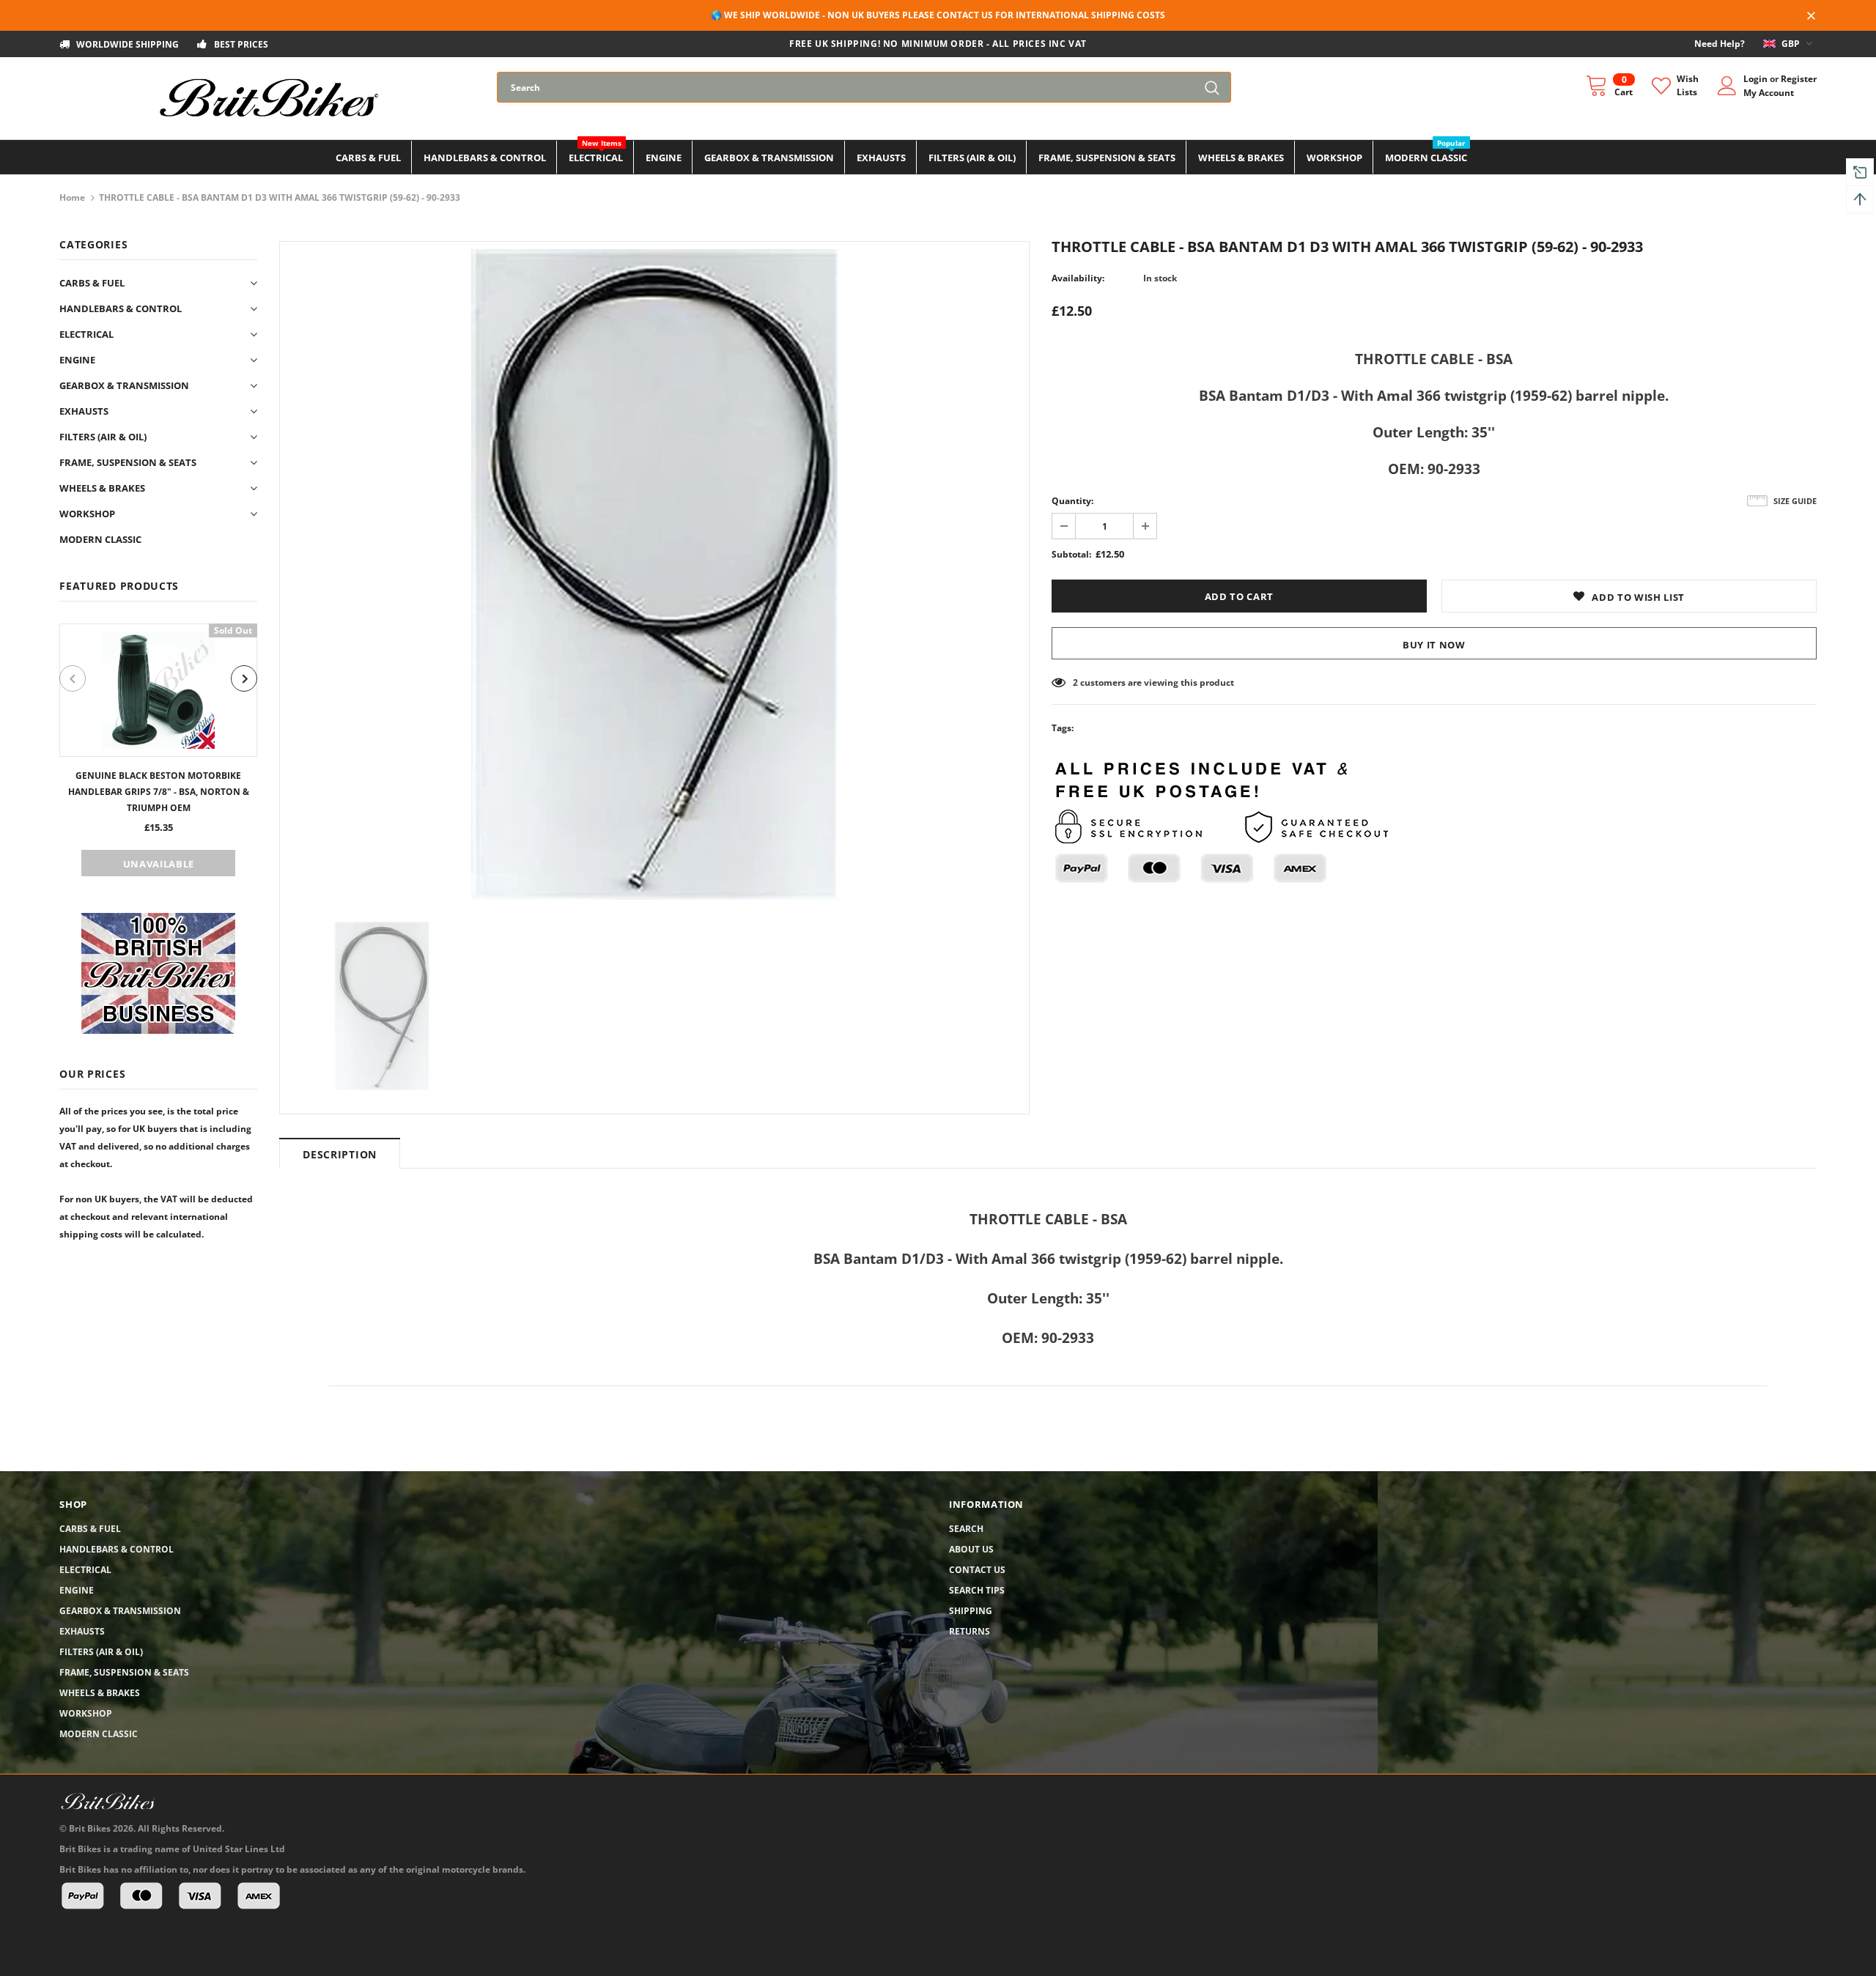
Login (1757, 79)
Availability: (1078, 278)
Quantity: (1072, 501)
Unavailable (159, 864)
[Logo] (267, 98)
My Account (1769, 93)
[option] (158, 750)
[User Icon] (1727, 86)
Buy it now (1434, 645)
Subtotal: (1071, 554)
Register (1799, 79)
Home (72, 197)
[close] (1812, 17)
